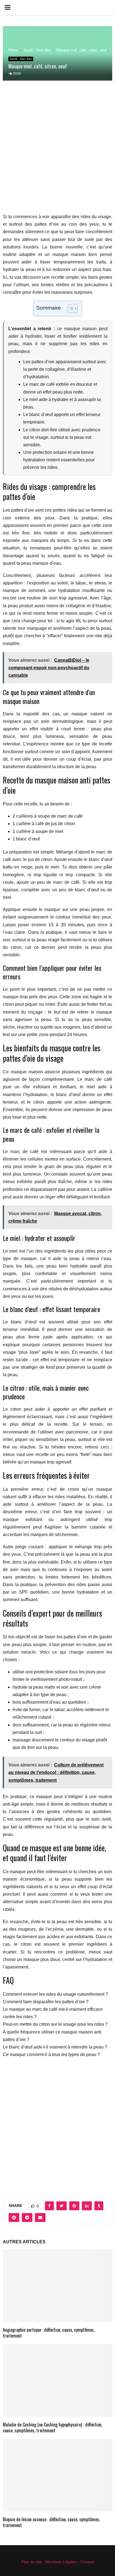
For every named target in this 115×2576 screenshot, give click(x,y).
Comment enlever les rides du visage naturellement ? (55, 1994)
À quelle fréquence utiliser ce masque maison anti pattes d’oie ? (52, 2036)
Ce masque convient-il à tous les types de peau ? (51, 2054)
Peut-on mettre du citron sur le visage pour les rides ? (55, 2024)
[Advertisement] (57, 150)
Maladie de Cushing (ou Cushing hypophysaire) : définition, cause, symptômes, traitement (52, 2427)
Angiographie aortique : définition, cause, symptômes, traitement (49, 2333)
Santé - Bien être (21, 59)
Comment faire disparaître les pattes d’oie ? (46, 2002)
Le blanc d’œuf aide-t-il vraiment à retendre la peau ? (55, 2047)
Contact (87, 2562)
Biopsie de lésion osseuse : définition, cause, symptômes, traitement (51, 2522)
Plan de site (32, 2562)
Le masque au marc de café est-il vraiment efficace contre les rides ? (53, 2013)
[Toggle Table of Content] (70, 308)
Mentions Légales (61, 2562)
